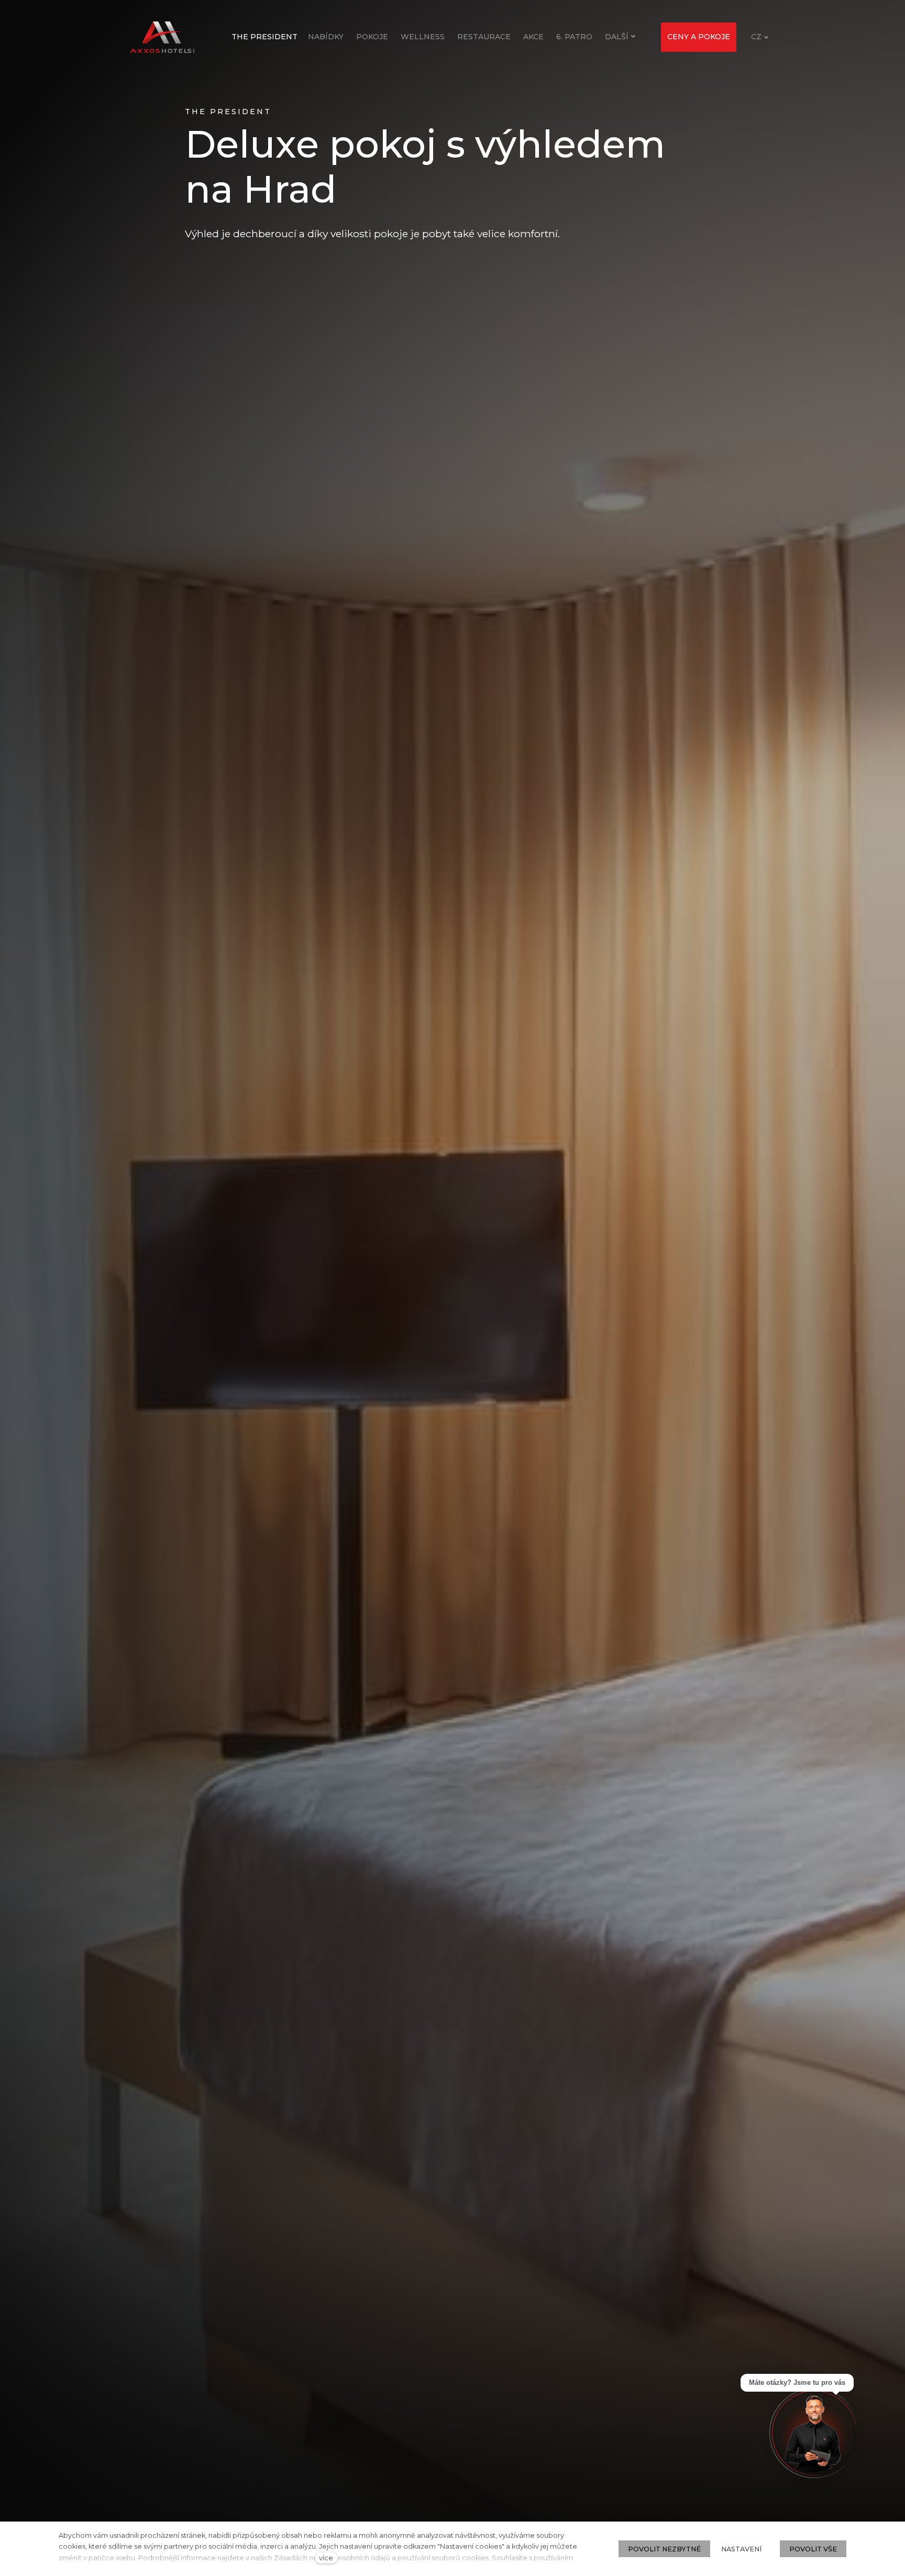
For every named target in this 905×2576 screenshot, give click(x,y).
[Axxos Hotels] (162, 37)
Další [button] (617, 37)
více (326, 2558)
